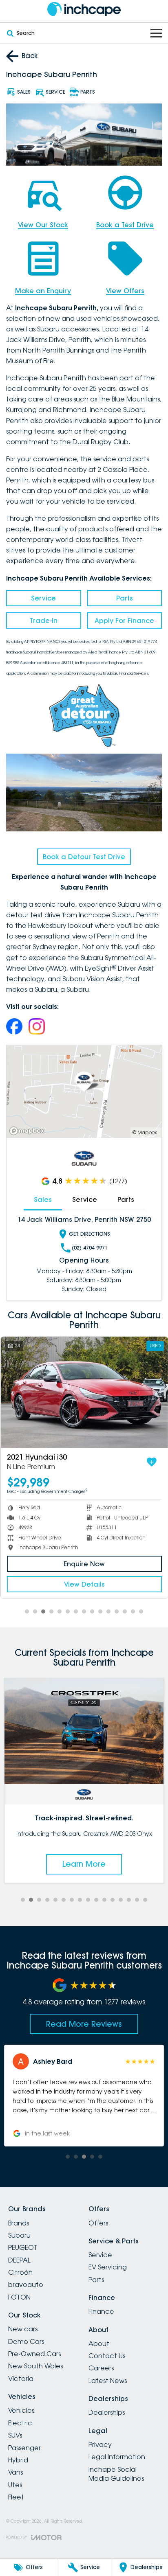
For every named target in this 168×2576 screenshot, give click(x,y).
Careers (101, 2368)
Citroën (20, 2272)
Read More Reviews (84, 2024)
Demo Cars (26, 2341)
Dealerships (107, 2412)
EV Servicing (108, 2267)
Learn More (84, 1864)
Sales (43, 1199)
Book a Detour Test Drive (84, 857)
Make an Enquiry (43, 291)
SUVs (15, 2435)
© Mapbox (145, 1132)
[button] (84, 2096)
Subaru (19, 2235)
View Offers (125, 291)
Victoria (21, 2379)
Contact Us (107, 2356)
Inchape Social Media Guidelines (116, 2474)
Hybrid (18, 2460)
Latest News (108, 2381)
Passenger (24, 2448)
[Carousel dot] (27, 1611)
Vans (15, 2472)
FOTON (19, 2297)
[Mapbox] (29, 1131)
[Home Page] (84, 9)
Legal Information (117, 2457)
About (99, 2344)
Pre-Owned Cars (34, 2354)
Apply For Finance (124, 620)
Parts (125, 598)
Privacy (100, 2444)
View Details (84, 1584)
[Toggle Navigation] (156, 33)
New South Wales (35, 2366)
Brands (19, 2223)
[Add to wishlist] (151, 1462)
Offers (98, 2223)
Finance (101, 2311)
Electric (20, 2423)
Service (43, 598)
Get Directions (90, 1234)
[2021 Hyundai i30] (84, 1392)
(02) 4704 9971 (90, 1248)
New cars (23, 2329)
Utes (15, 2485)
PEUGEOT (23, 2247)
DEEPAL (19, 2260)
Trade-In (44, 620)
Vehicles (21, 2410)
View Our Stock (43, 225)
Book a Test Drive (125, 225)
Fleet (16, 2497)
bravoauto (26, 2284)
